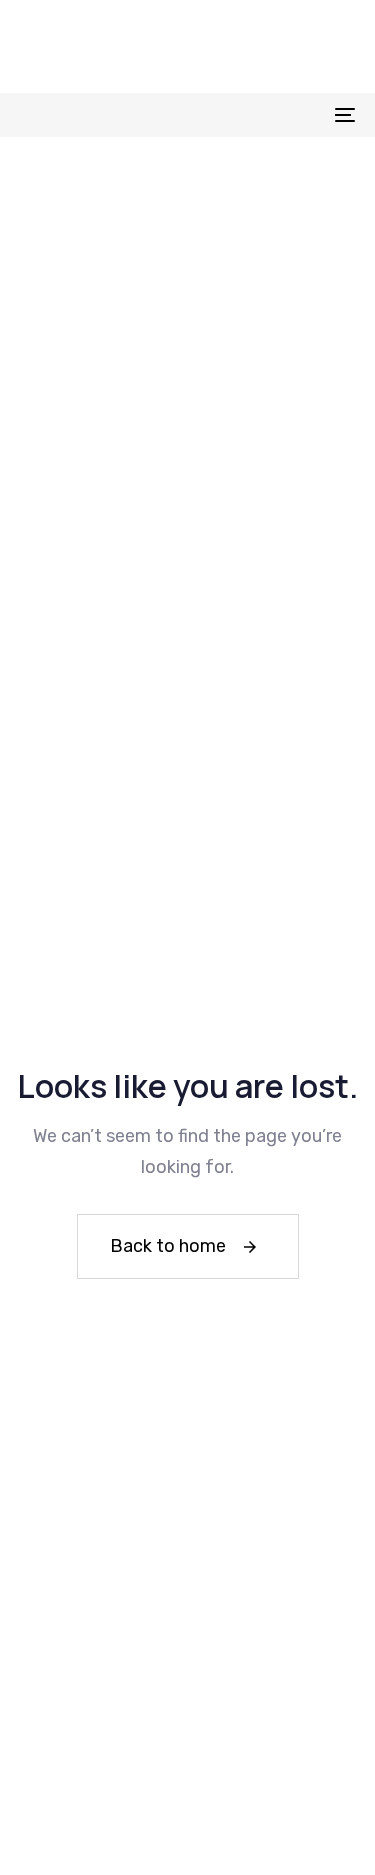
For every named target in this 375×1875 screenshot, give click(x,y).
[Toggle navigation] (299, 115)
